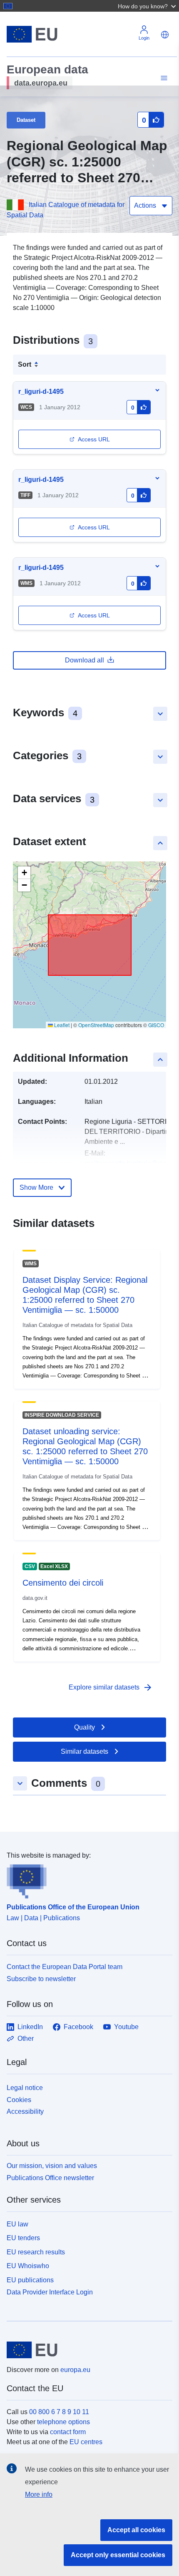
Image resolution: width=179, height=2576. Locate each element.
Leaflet (61, 1025)
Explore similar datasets (111, 1687)
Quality (85, 1727)
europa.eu (75, 2370)
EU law (17, 2224)
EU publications (30, 2280)
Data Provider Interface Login (50, 2292)
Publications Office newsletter (50, 2178)
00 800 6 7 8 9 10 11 (59, 2412)
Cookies (19, 2100)
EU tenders (23, 2238)
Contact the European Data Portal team (65, 1967)
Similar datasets (85, 1751)
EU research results (36, 2252)
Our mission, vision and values (52, 2166)
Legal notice (25, 2088)
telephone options (63, 2422)
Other (26, 2038)
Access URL (94, 439)
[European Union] (86, 2350)
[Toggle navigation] (163, 78)
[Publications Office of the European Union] (86, 1880)
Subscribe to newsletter (41, 1979)
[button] (148, 6)
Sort (25, 364)
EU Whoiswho (28, 2266)
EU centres (86, 2442)
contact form (68, 2432)
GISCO (156, 1025)
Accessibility (25, 2111)
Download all (85, 660)
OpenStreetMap (96, 1025)
